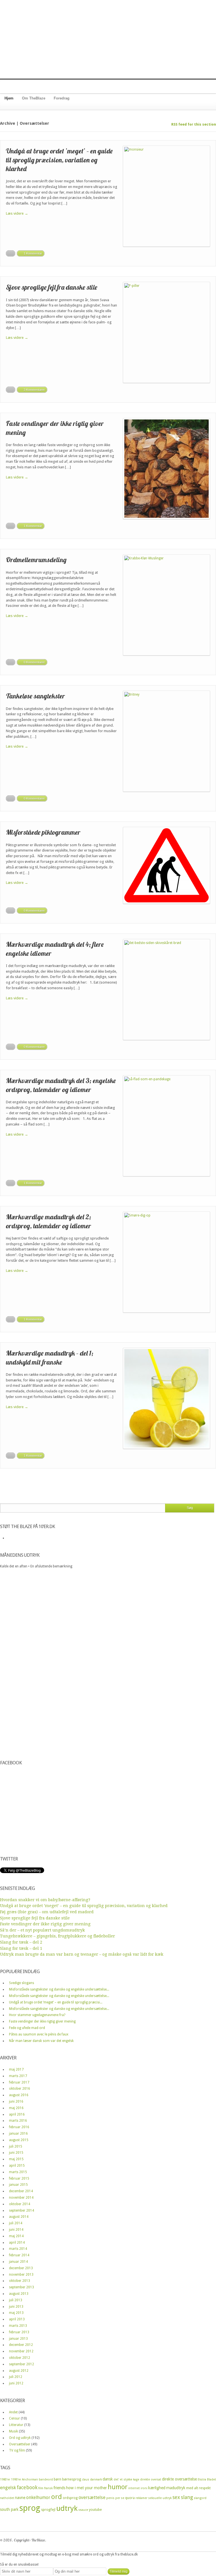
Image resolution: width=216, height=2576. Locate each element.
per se (120, 2498)
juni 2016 (16, 2101)
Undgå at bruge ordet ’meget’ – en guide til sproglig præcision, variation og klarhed (59, 160)
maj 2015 (16, 2159)
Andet (13, 2412)
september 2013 (22, 2287)
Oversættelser (20, 2444)
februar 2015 (19, 2178)
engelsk (8, 2488)
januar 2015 (18, 2185)
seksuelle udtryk (160, 2498)
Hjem (9, 98)
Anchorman (30, 2479)
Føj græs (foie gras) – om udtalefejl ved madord (47, 1912)
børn (58, 2479)
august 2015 (19, 2140)
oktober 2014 (20, 2204)
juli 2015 (16, 2146)
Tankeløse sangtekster (35, 696)
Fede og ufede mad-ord (27, 2028)
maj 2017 (16, 2069)
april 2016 (17, 2114)
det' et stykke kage (126, 2479)
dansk (108, 2479)
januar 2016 (18, 2134)
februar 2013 (19, 2332)
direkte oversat (151, 2479)
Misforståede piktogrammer (43, 832)
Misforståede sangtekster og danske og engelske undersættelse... (59, 1989)
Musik (13, 2431)
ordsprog (70, 2498)
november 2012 (21, 2351)
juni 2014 (16, 2230)
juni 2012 (16, 2383)
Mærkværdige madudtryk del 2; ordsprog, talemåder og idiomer (49, 1221)
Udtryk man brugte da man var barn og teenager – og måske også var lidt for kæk (82, 1954)
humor (118, 2487)
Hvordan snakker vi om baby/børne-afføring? (45, 1900)
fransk (48, 2488)
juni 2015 (16, 2153)
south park (9, 2509)
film (41, 2488)
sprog (30, 2508)
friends (59, 2488)
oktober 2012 (20, 2358)
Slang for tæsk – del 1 (21, 1948)
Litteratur (16, 2425)
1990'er (16, 2479)
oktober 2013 (20, 2281)
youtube (95, 2510)
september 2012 (22, 2364)
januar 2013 (18, 2339)
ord (57, 2497)
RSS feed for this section (194, 124)
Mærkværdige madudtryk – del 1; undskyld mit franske (50, 1357)
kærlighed (157, 2488)
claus (85, 2479)
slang (187, 2497)
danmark (96, 2479)
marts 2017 (18, 2076)
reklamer (141, 2498)
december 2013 (21, 2268)
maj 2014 (16, 2236)
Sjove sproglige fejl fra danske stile (52, 287)
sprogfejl (48, 2510)
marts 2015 (18, 2172)
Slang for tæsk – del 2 (21, 1942)
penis (110, 2498)
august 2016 (19, 2095)
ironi (144, 2488)
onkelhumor (38, 2498)
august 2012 (19, 2371)
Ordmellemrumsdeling (36, 560)
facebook (27, 2487)
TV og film (17, 2450)
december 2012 (21, 2345)
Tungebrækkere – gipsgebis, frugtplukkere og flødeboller (58, 1936)
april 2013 (17, 2319)
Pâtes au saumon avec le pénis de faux (39, 2034)
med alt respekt (198, 2488)
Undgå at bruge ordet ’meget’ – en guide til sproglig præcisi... (56, 2002)
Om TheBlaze (34, 98)
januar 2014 (18, 2262)
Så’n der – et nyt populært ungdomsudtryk (42, 1930)
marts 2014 (18, 2249)
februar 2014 (19, 2255)
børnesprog (72, 2479)
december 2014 (21, 2191)
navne (20, 2498)
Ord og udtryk (20, 2438)
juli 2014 (16, 2223)
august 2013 (19, 2294)
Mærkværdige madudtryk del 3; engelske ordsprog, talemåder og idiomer (61, 1085)
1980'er (5, 2479)
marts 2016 (18, 2121)
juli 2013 (16, 2300)
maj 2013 (16, 2313)
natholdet (7, 2498)
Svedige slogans (22, 1983)
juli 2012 (16, 2377)
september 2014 (22, 2210)
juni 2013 (16, 2307)
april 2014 (17, 2243)
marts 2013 (18, 2326)
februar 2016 (19, 2127)
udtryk (67, 2508)
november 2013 (21, 2275)
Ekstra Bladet (207, 2479)
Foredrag (62, 98)
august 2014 (19, 2217)
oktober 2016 (20, 2089)
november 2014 (21, 2198)
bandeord (46, 2479)
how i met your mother (86, 2488)
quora (130, 2498)
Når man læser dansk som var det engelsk (41, 2041)
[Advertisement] (108, 39)
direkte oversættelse (179, 2479)
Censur (14, 2418)
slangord (200, 2498)
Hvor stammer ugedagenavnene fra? (37, 2015)
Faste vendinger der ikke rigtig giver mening (45, 1924)
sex (176, 2497)
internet (134, 2488)
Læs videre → (17, 213)
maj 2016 (16, 2108)
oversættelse (92, 2497)
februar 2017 (19, 2082)
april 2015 (17, 2166)
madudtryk (176, 2488)
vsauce (83, 2510)
